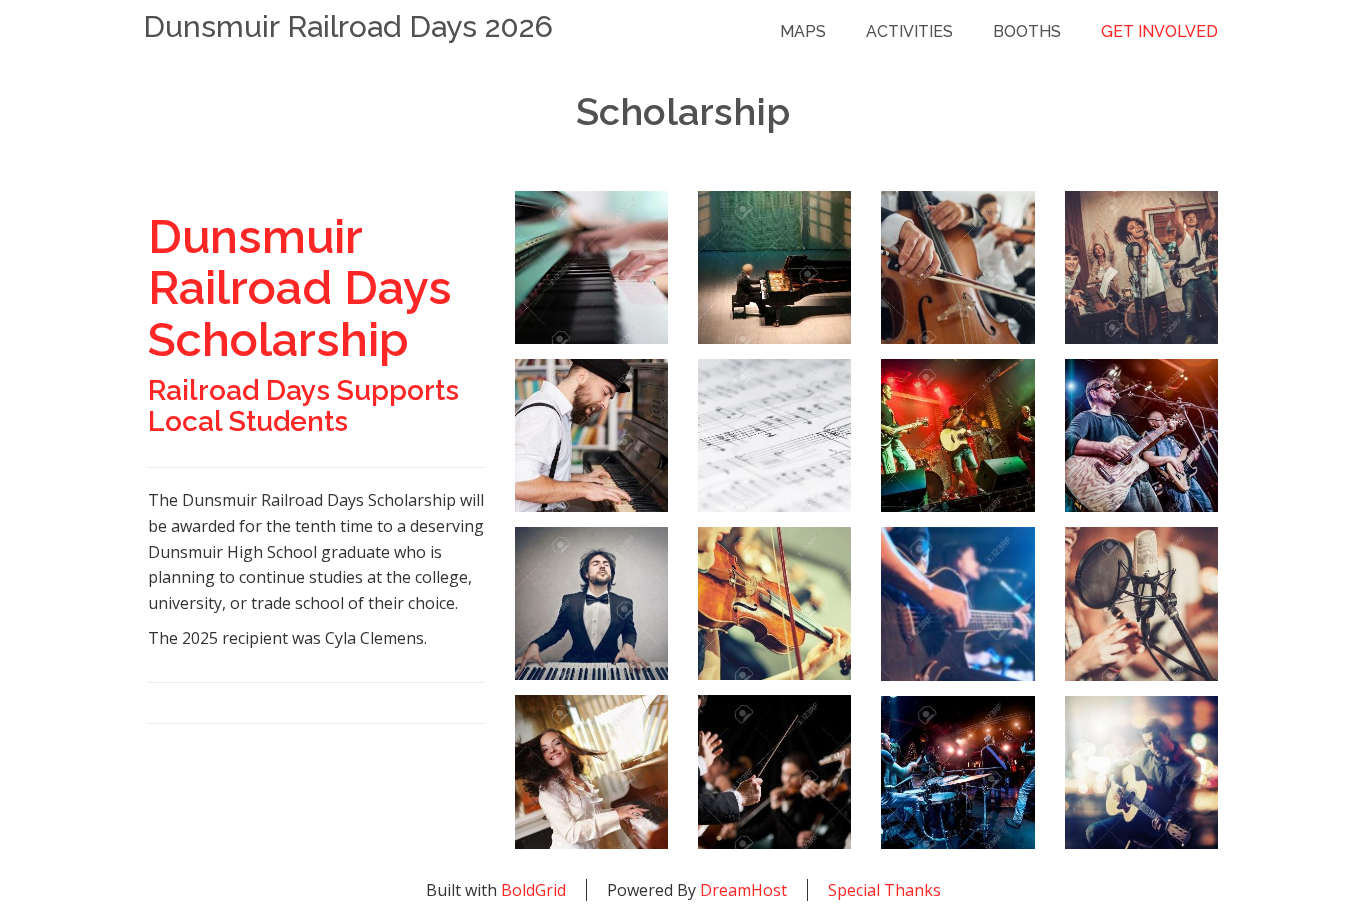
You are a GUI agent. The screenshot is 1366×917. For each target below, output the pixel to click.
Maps (803, 31)
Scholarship (683, 111)
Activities (909, 31)
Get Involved (1159, 31)
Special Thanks (884, 890)
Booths (1027, 31)
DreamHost (743, 890)
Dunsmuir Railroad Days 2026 (348, 26)
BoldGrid (533, 890)
